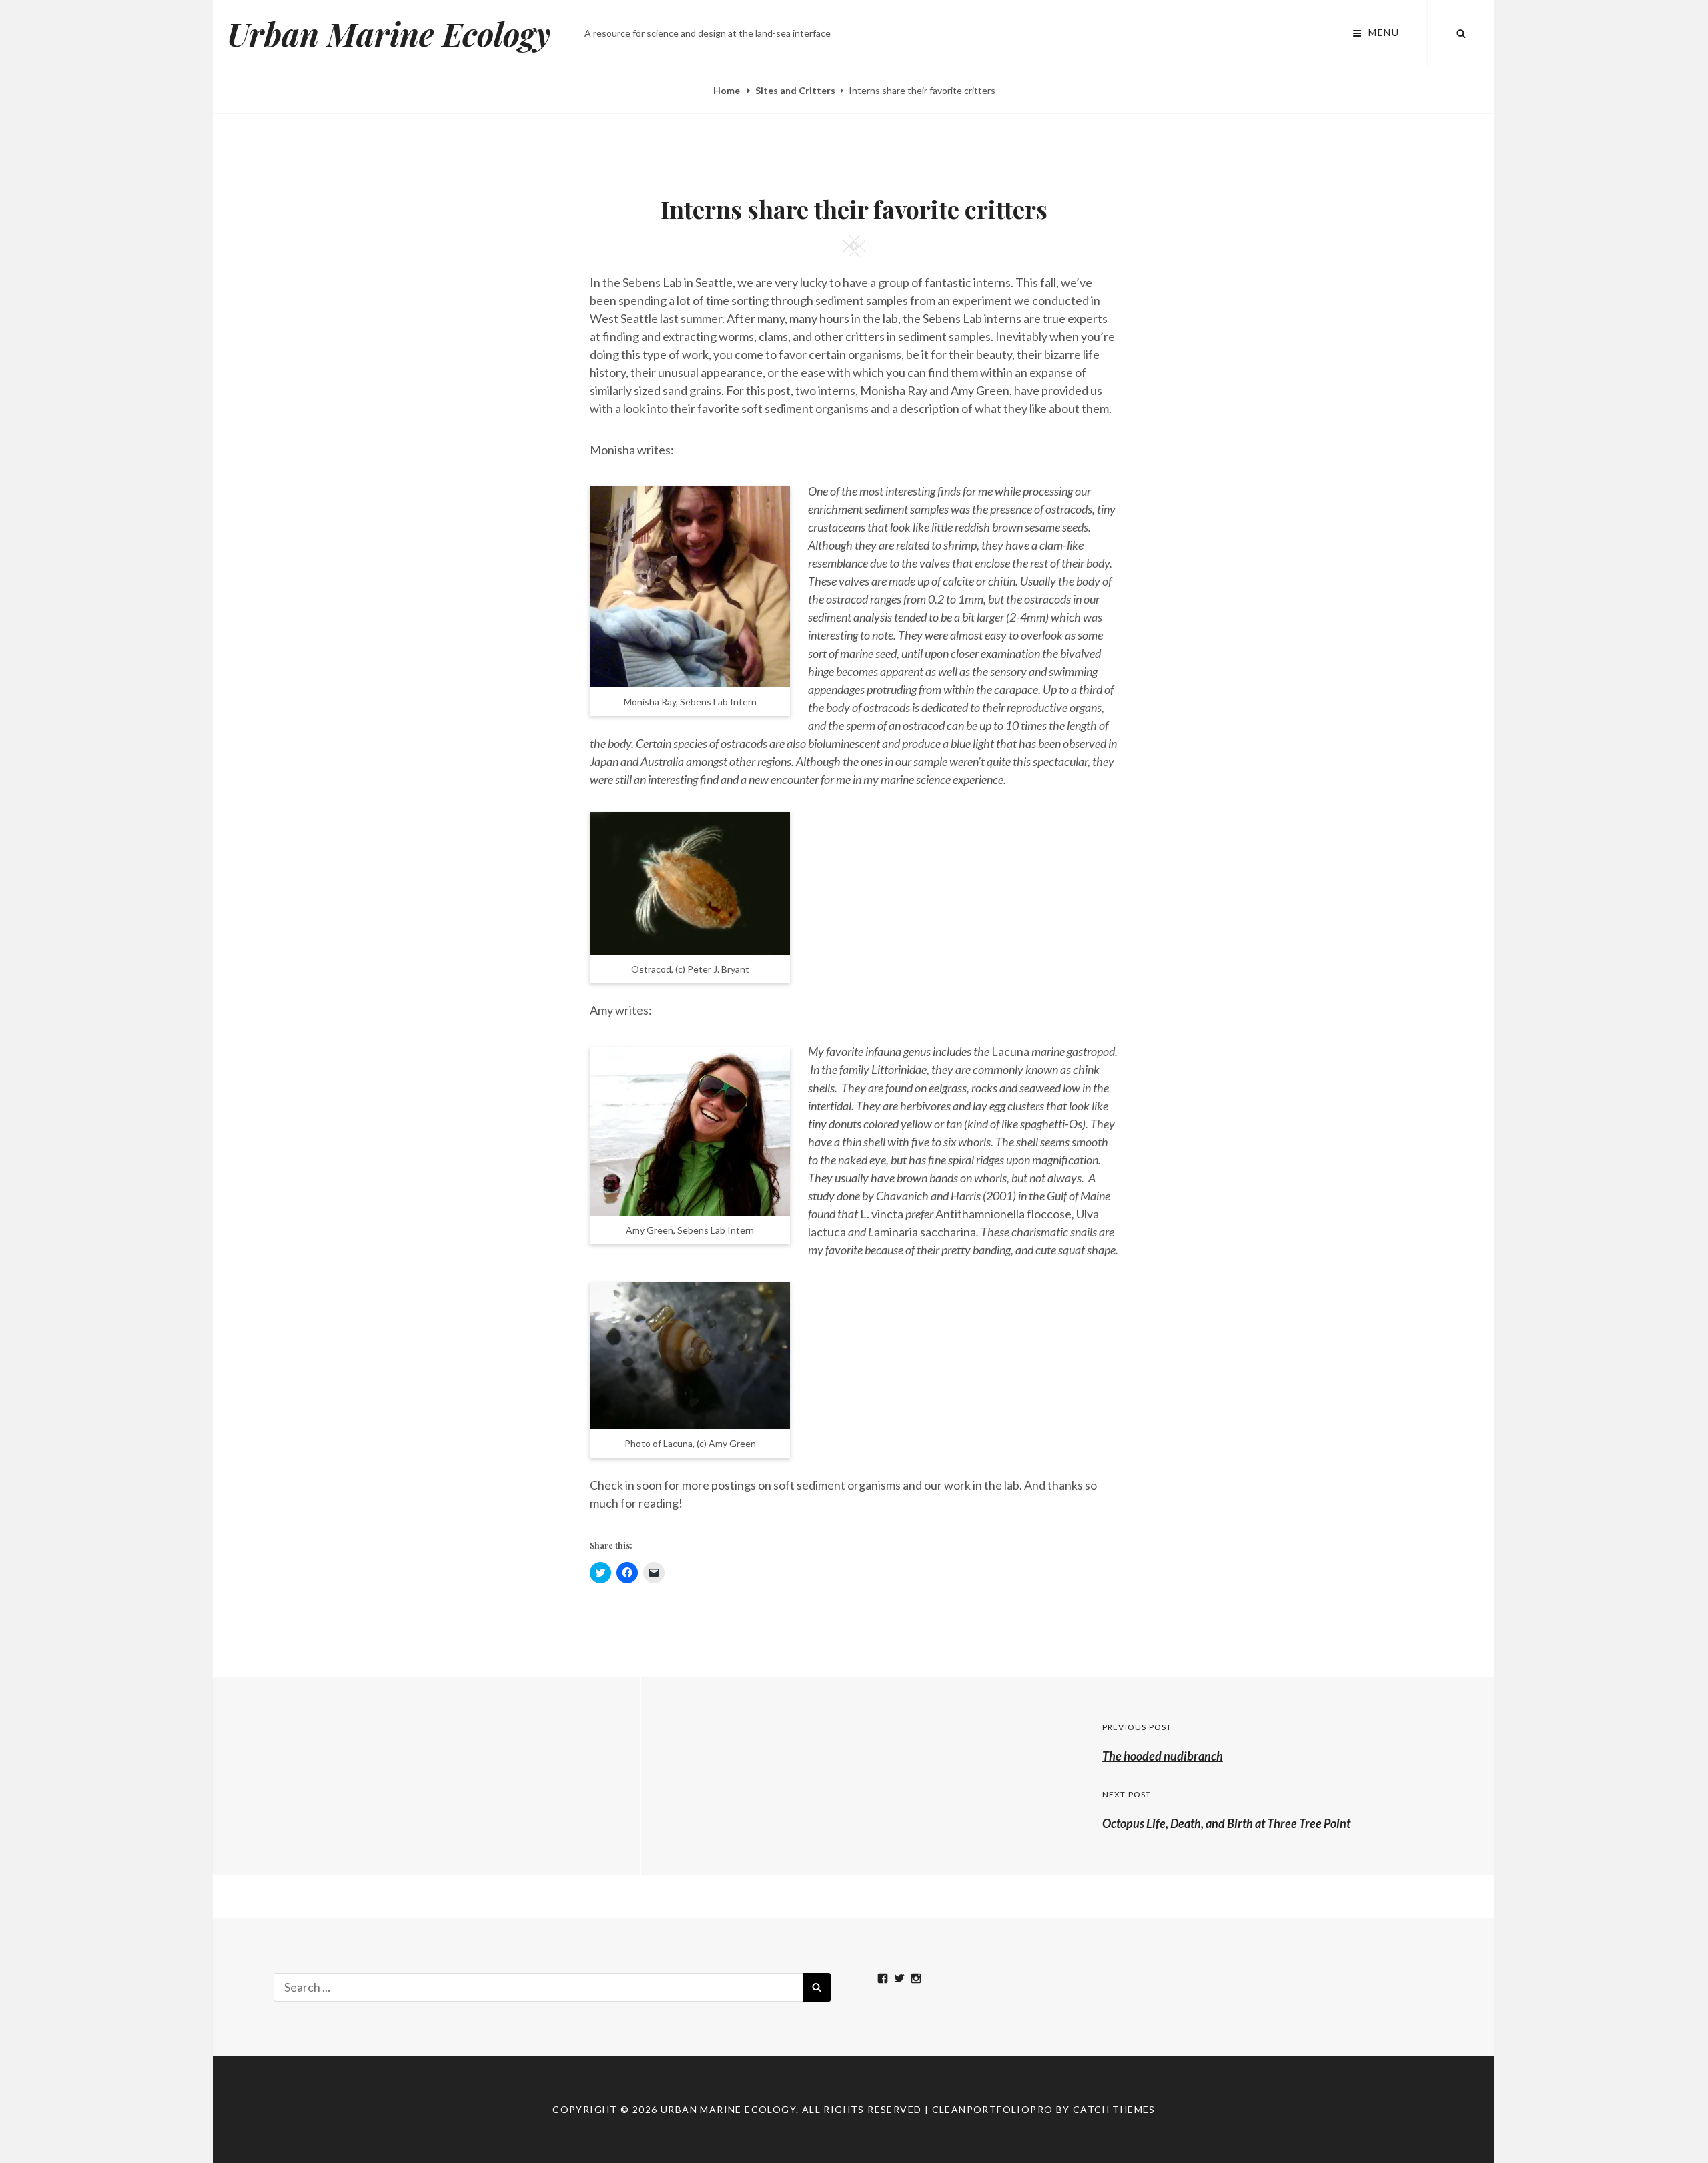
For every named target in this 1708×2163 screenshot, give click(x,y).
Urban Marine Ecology (389, 33)
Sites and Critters (795, 90)
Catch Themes (1114, 2109)
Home (728, 90)
